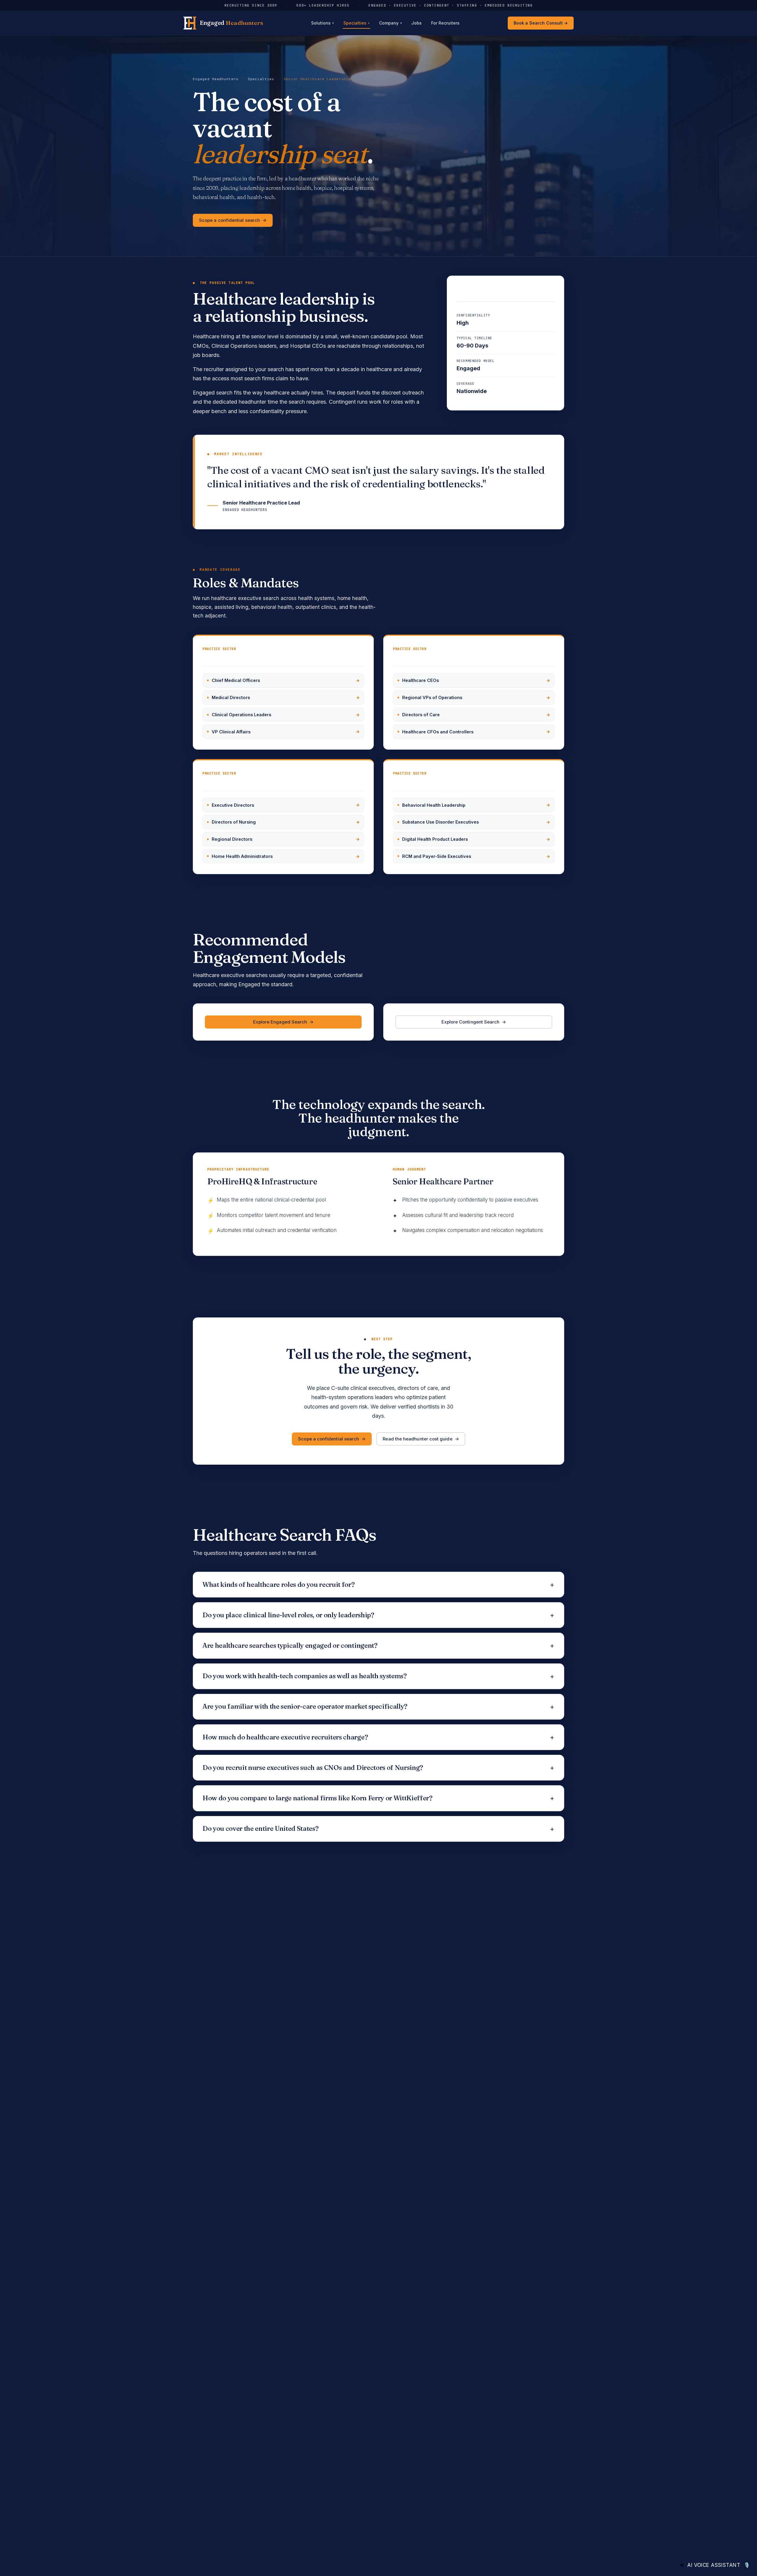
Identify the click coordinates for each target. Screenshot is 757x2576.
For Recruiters (445, 23)
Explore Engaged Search (280, 1022)
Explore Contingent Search (471, 1022)
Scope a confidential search (229, 220)
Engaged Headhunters (216, 79)
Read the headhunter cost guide (417, 1439)
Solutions (322, 23)
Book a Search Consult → (541, 23)
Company (390, 23)
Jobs (416, 23)
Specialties (356, 23)
